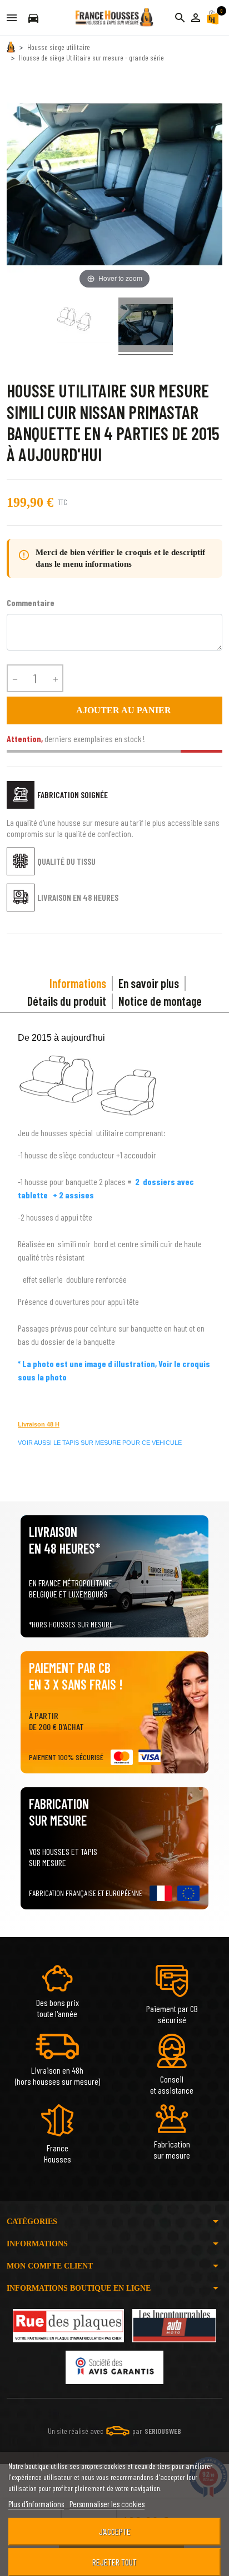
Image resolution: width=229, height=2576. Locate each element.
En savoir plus (149, 983)
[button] (196, 18)
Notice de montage (160, 1001)
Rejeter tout (114, 2562)
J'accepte (115, 2531)
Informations (78, 983)
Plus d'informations (36, 2504)
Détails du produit (67, 1001)
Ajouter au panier (115, 710)
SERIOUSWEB (163, 2431)
